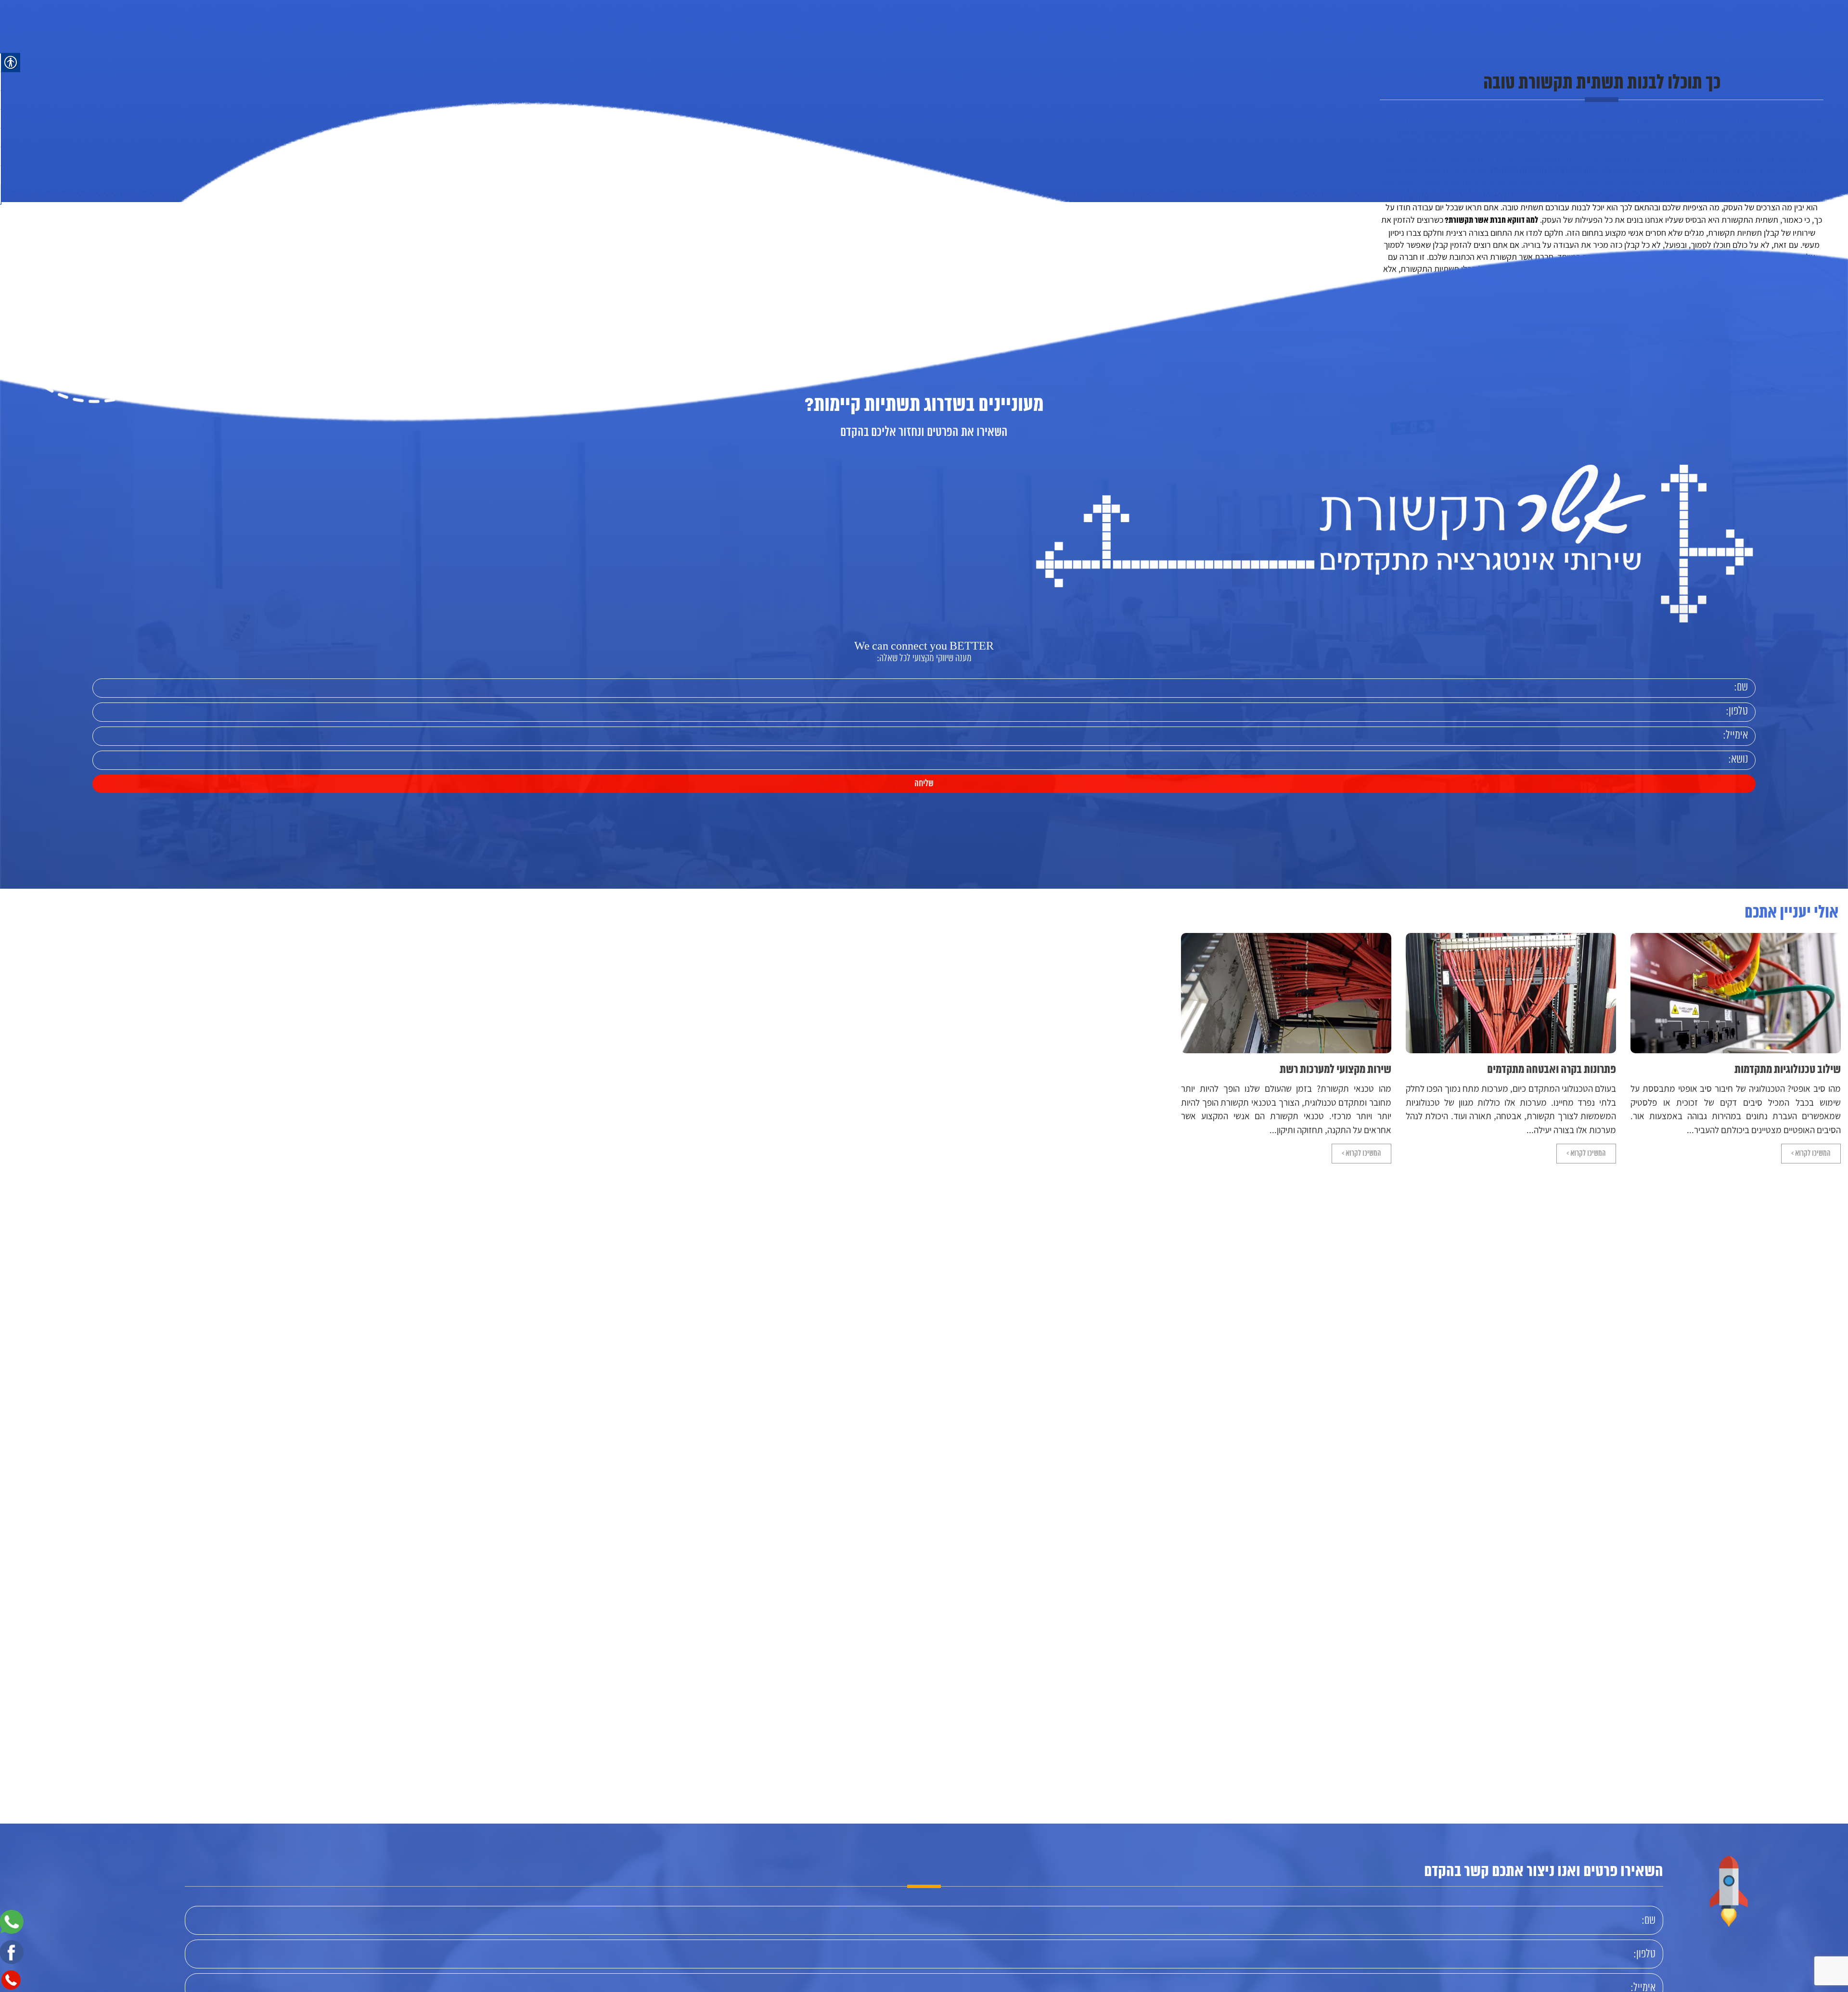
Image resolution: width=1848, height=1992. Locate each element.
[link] (263, 80)
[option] (1736, 1048)
